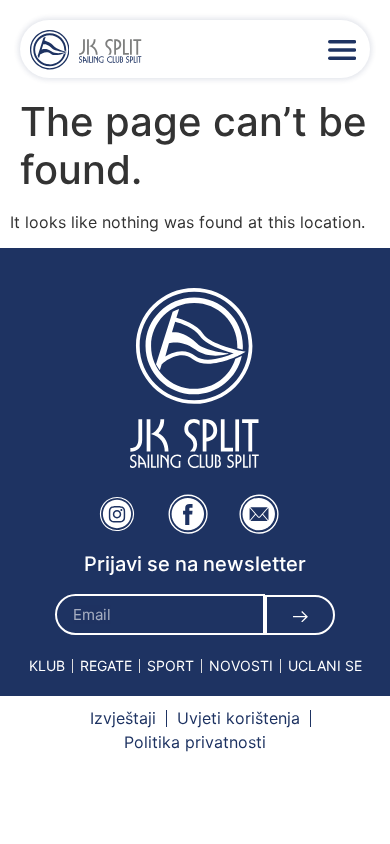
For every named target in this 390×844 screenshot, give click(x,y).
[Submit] (300, 615)
